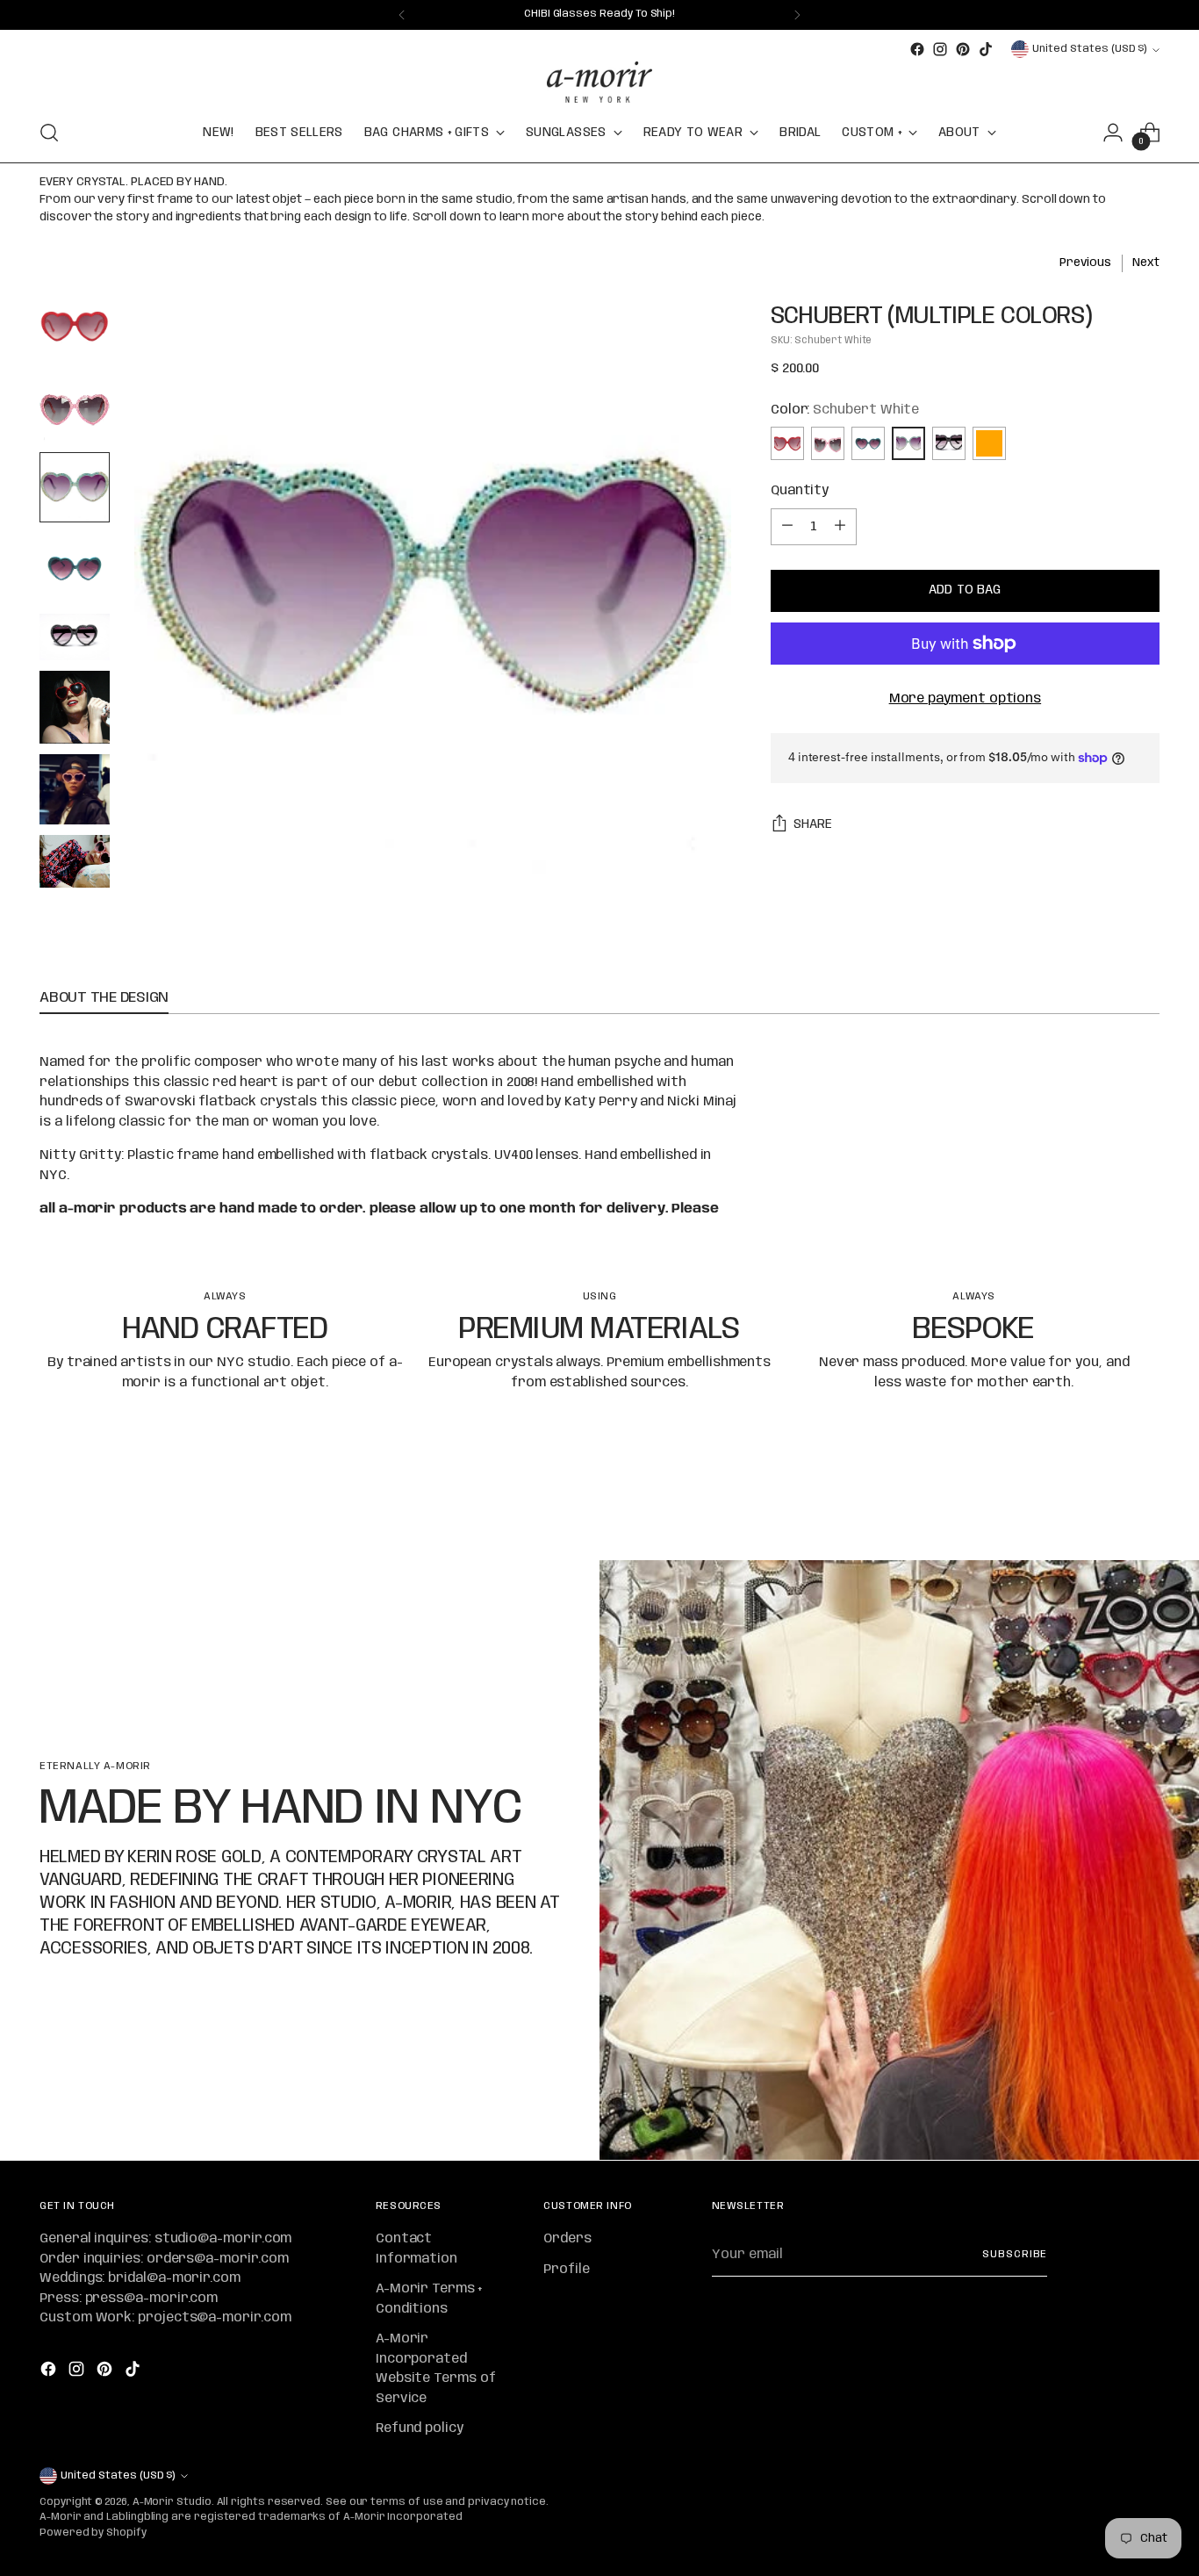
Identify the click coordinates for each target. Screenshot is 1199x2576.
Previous (1085, 263)
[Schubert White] (908, 443)
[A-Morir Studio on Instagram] (940, 49)
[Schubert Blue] (868, 443)
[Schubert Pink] (828, 443)
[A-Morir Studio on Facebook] (917, 49)
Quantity (800, 491)
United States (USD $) (1090, 49)
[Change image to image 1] (75, 326)
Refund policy (420, 2428)
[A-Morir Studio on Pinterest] (963, 49)
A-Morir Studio (172, 2502)
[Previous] (402, 15)
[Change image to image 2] (75, 407)
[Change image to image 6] (75, 707)
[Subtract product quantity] (787, 527)
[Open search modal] (49, 133)
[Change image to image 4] (75, 568)
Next (1146, 263)
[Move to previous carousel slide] (1104, 1500)
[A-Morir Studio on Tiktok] (986, 49)
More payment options (966, 699)
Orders (567, 2239)
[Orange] (989, 443)
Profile (566, 2270)
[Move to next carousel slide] (1145, 1500)
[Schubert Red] (787, 443)
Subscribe (1015, 2255)
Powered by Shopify (93, 2533)
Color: (845, 410)
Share (813, 824)
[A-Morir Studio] (599, 82)
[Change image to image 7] (75, 789)
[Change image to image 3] (75, 487)
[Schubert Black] (949, 443)
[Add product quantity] (840, 527)
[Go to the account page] (1113, 133)
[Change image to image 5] (75, 637)
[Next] (797, 15)
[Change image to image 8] (75, 861)
